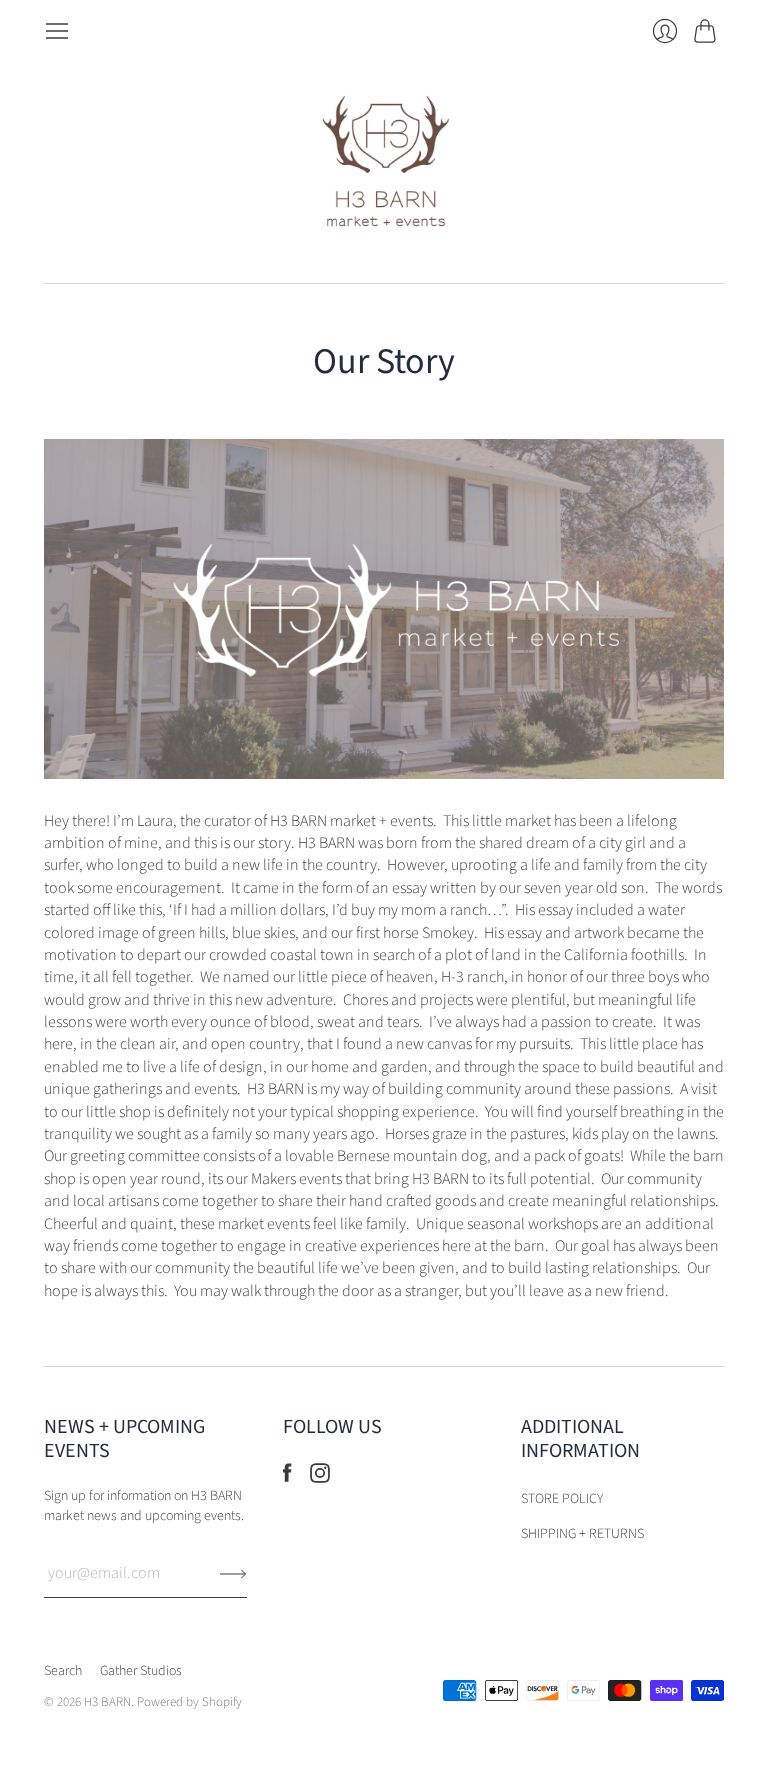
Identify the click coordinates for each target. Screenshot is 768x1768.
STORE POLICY (562, 1499)
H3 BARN (107, 1702)
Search (63, 1671)
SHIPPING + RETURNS (582, 1534)
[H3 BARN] (384, 163)
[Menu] (57, 31)
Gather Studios (141, 1671)
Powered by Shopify (189, 1702)
